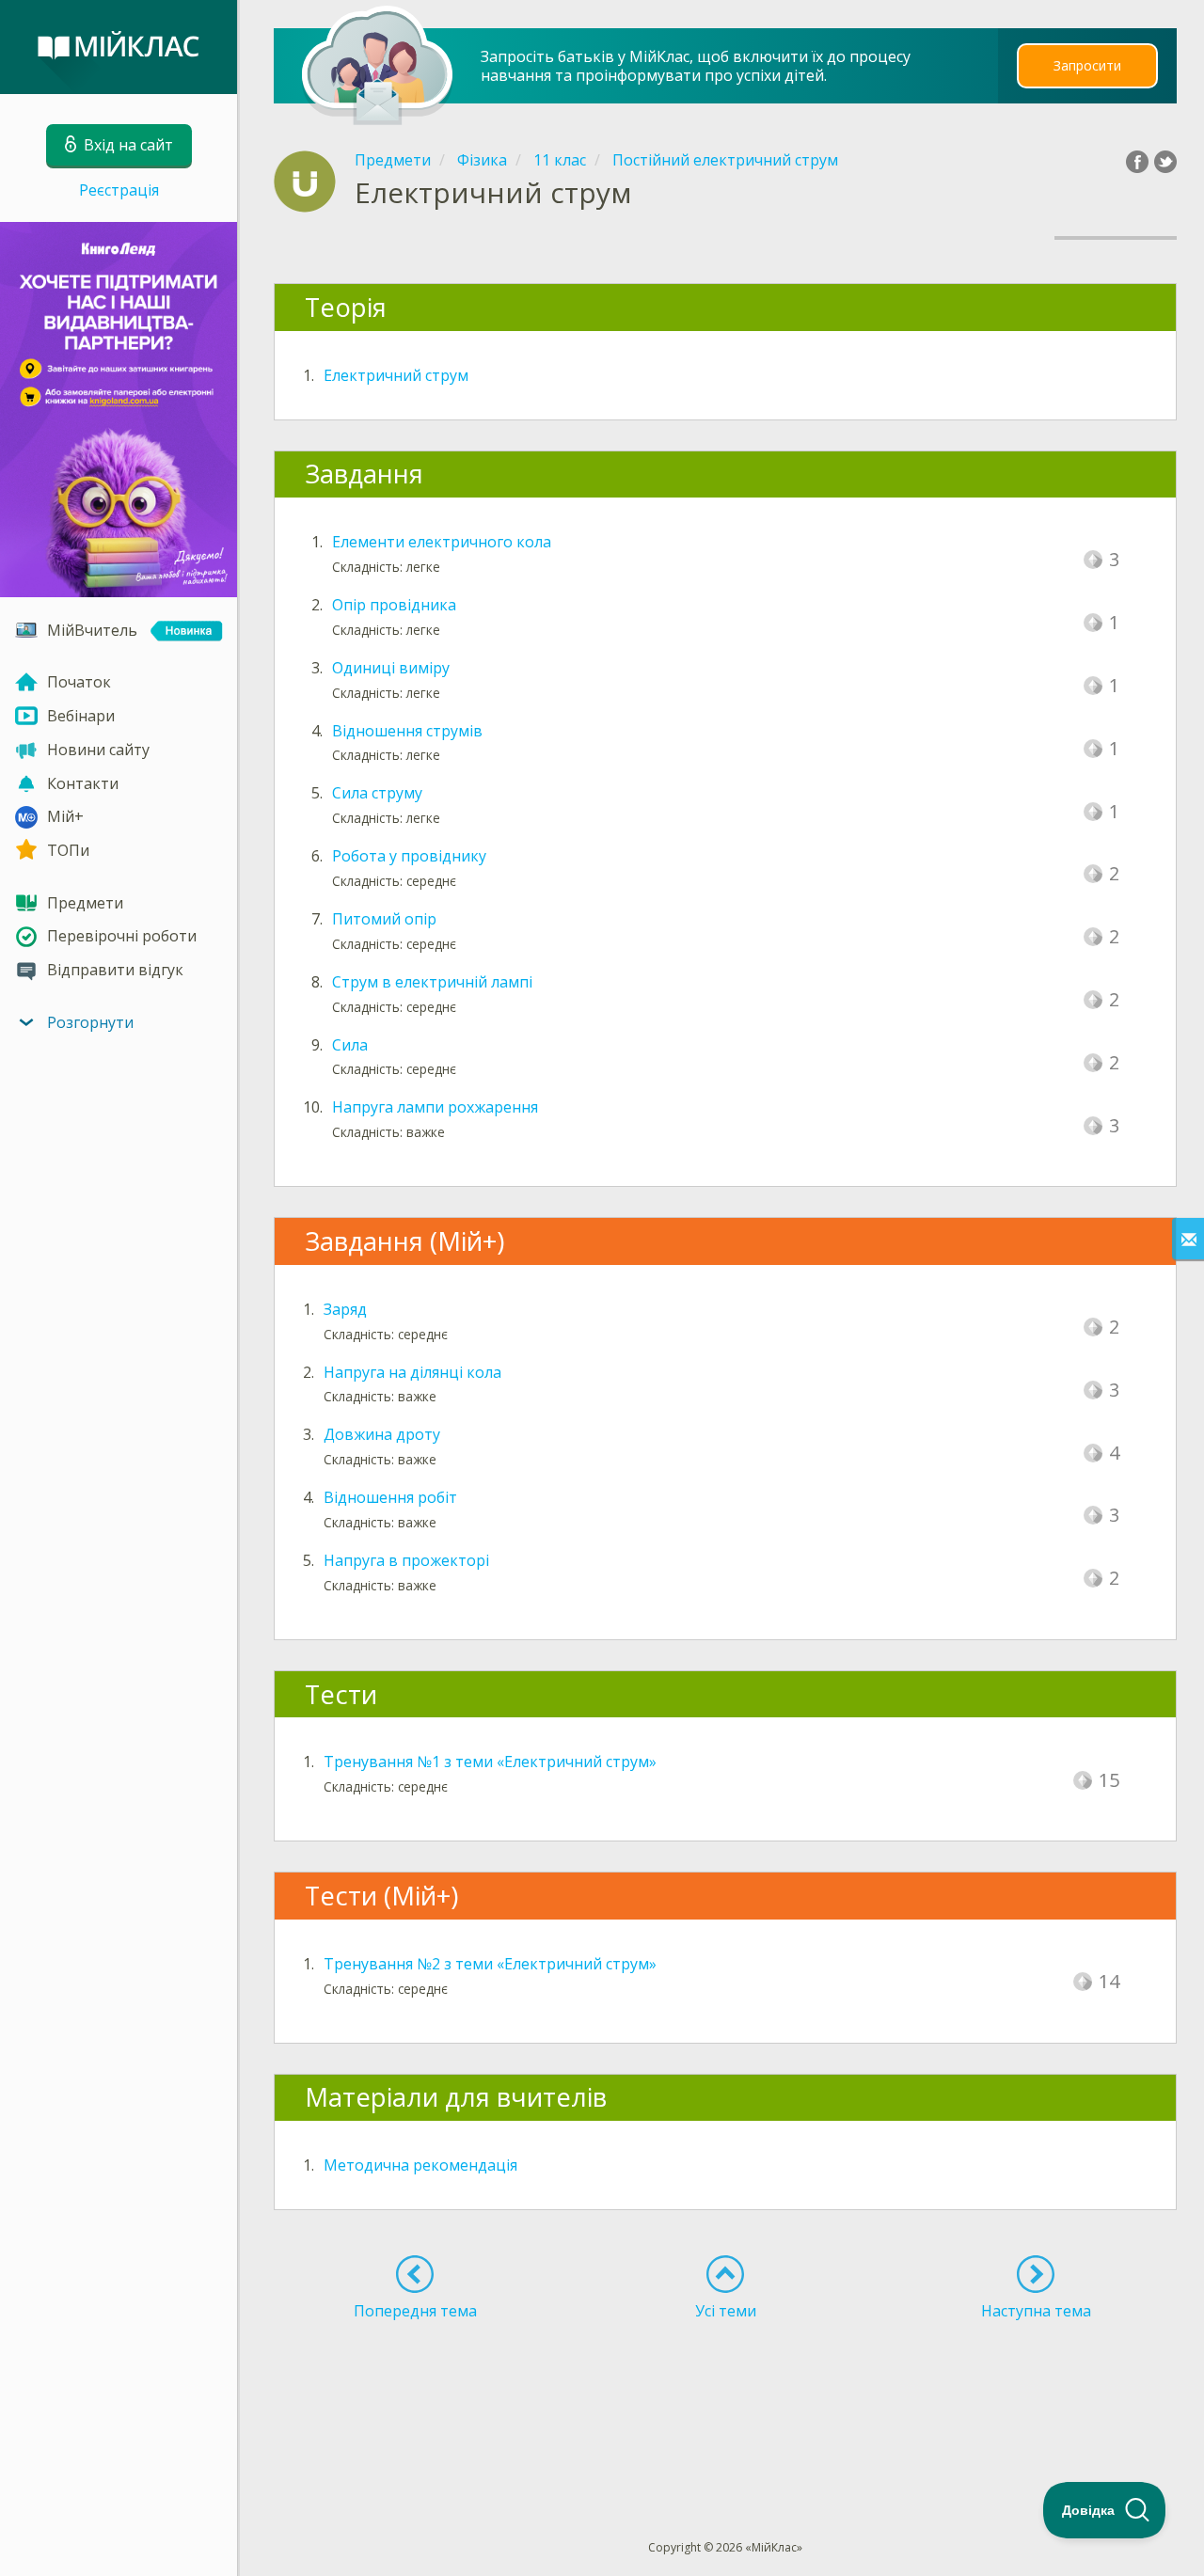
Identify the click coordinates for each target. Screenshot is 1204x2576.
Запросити (1087, 65)
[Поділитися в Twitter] (1165, 162)
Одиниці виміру (391, 668)
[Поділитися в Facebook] (1137, 162)
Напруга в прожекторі (406, 1560)
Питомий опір (384, 919)
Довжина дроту (382, 1434)
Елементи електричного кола (442, 542)
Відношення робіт (390, 1497)
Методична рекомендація (420, 2165)
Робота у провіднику (409, 856)
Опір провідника (394, 605)
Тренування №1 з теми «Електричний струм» (490, 1762)
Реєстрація (119, 190)
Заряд (345, 1309)
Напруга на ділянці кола (412, 1372)
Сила (350, 1045)
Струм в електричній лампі (432, 982)
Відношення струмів (407, 731)
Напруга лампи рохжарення (435, 1107)
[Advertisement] (726, 2395)
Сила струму (377, 793)
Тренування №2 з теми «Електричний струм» (490, 1964)
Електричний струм (396, 375)
